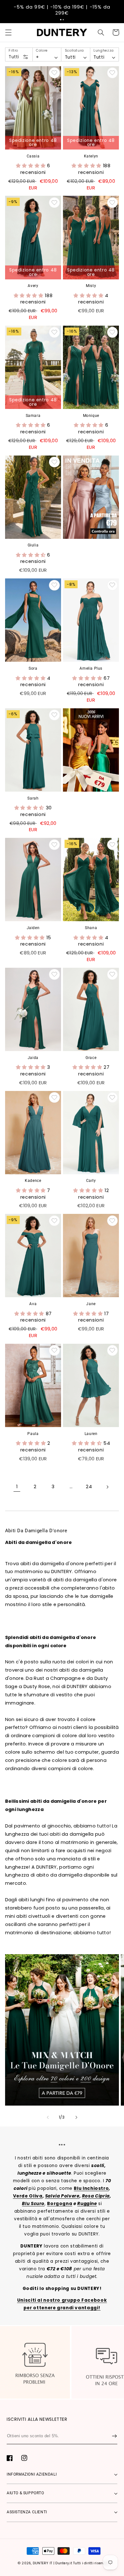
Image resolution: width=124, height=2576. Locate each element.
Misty (91, 286)
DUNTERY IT (43, 2563)
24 (89, 1487)
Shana (91, 928)
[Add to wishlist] (54, 73)
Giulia (33, 545)
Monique (91, 416)
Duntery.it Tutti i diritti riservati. (82, 2563)
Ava (33, 1304)
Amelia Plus (91, 668)
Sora (33, 668)
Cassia (33, 156)
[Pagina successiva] (107, 1487)
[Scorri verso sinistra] (48, 2117)
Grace (91, 1058)
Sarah (33, 798)
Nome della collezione (36, 2030)
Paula (33, 1434)
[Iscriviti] (114, 2436)
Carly (91, 1181)
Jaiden (33, 928)
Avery (33, 286)
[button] (61, 20)
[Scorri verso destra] (76, 2117)
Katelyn (91, 156)
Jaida (33, 1058)
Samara (33, 416)
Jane (91, 1304)
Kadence (33, 1181)
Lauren (91, 1434)
